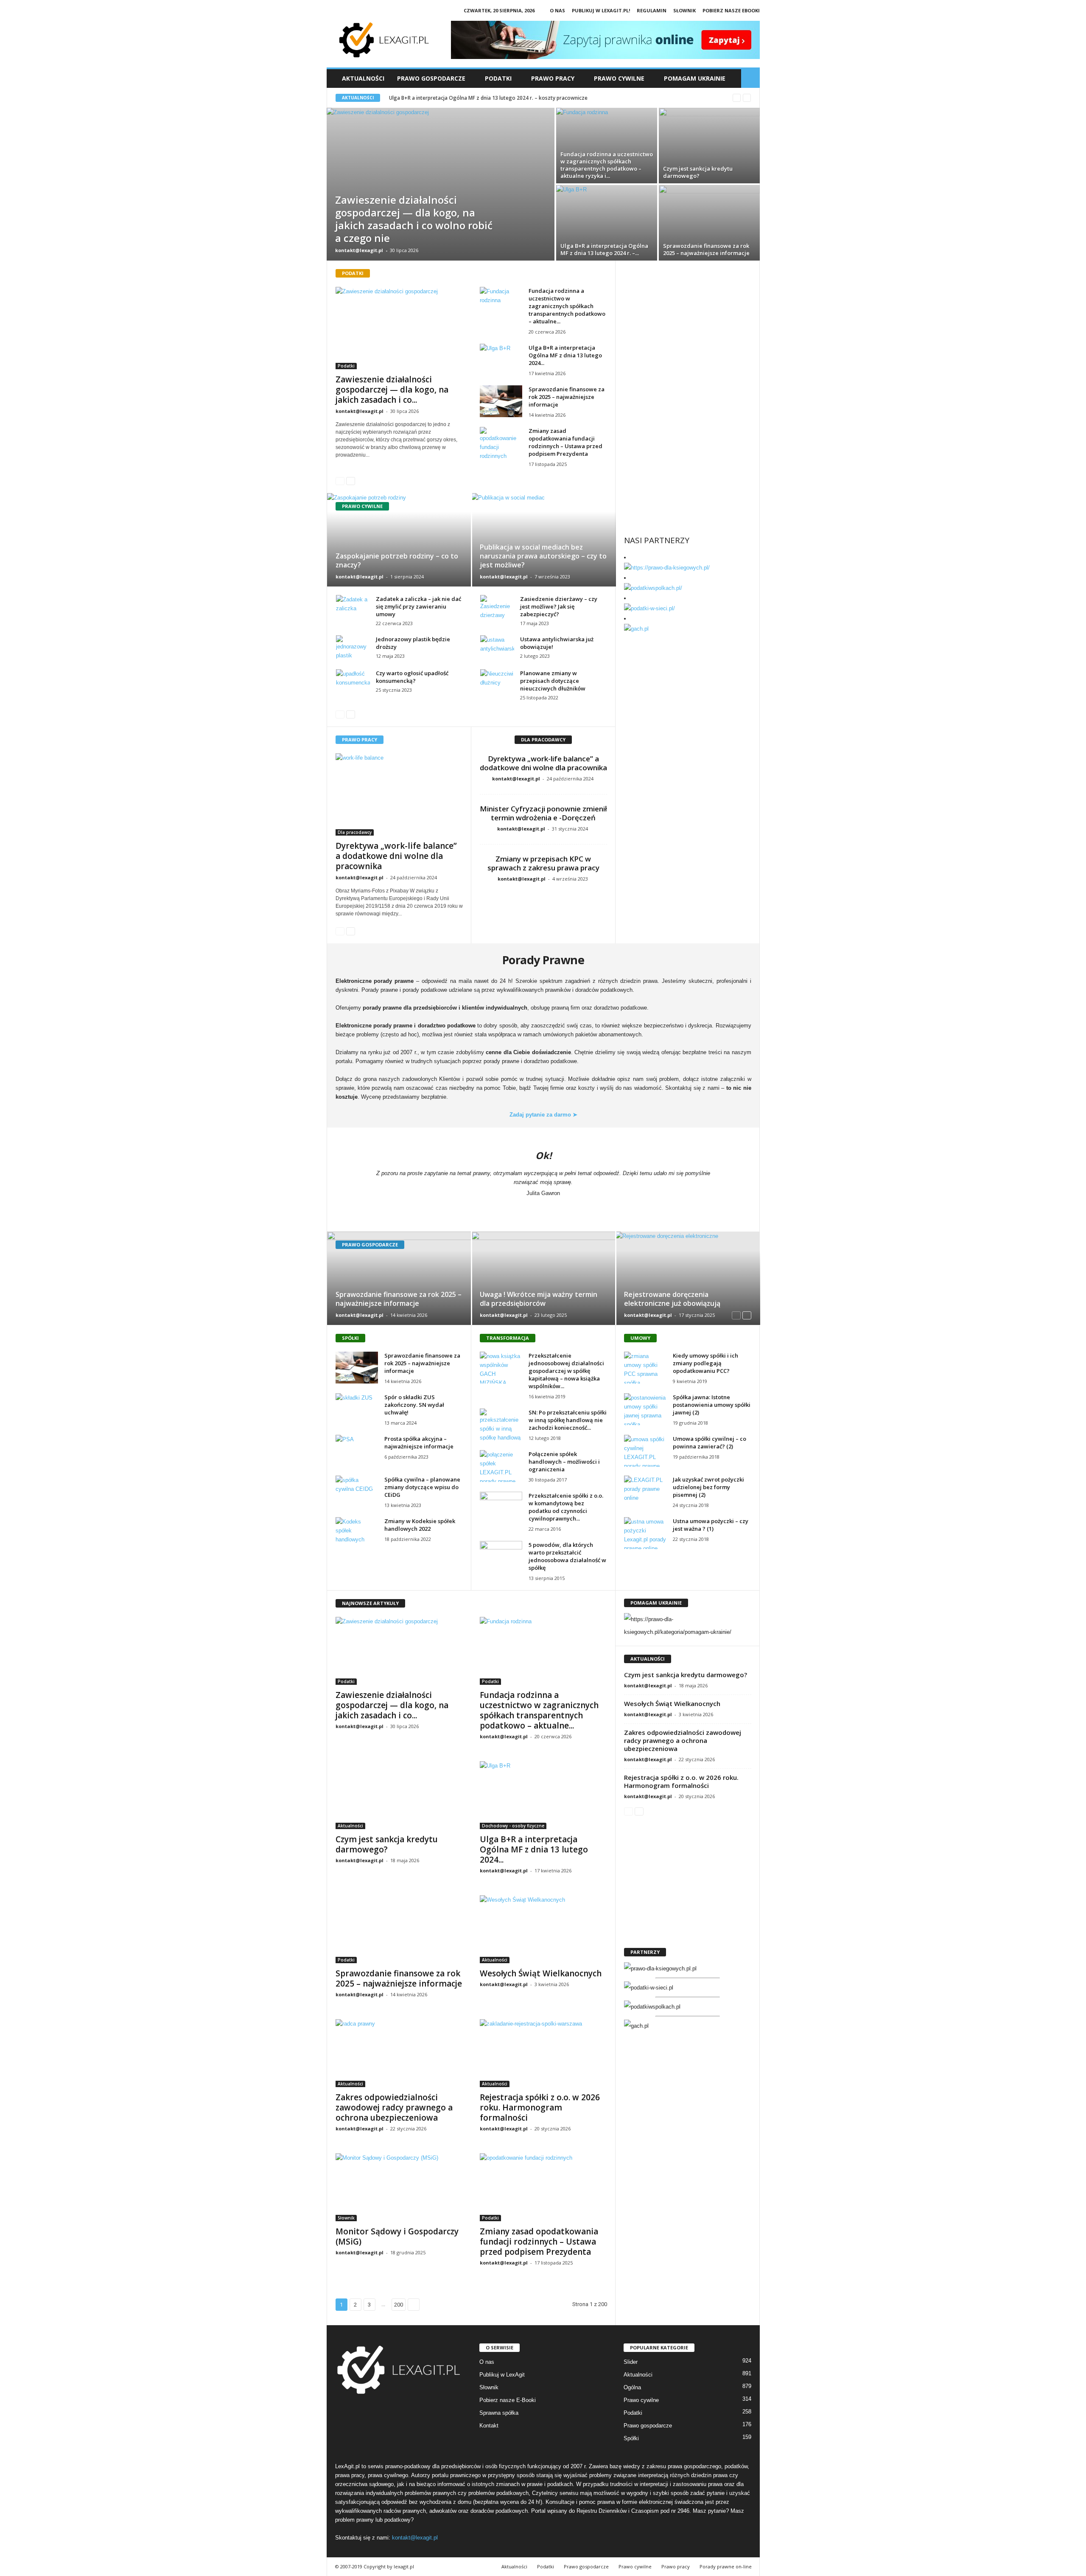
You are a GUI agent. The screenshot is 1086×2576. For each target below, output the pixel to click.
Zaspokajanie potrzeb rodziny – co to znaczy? (397, 560)
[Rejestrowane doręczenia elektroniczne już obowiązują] (688, 1278)
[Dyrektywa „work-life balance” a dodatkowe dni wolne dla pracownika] (399, 794)
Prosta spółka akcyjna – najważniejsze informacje (419, 1442)
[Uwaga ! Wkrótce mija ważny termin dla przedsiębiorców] (544, 1278)
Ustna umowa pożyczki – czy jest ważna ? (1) (711, 1525)
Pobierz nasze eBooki (731, 10)
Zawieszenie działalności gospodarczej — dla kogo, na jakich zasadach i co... (392, 390)
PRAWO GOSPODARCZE (431, 78)
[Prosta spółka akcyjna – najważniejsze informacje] (357, 1451)
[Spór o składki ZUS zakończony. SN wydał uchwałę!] (357, 1409)
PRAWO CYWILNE (619, 78)
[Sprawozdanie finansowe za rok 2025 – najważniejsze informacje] (709, 223)
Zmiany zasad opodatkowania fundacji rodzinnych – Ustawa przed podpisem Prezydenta (565, 442)
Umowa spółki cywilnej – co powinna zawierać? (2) (710, 1442)
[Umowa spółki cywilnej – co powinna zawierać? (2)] (645, 1451)
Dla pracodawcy (355, 832)
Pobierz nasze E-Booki (508, 2400)
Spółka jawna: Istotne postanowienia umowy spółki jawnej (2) (712, 1405)
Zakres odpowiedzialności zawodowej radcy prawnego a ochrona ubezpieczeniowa (394, 2107)
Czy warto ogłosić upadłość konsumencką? (412, 677)
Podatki (346, 366)
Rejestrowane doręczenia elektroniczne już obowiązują (672, 1299)
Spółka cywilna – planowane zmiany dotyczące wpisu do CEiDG (422, 1487)
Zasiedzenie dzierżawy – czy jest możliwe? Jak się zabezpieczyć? (559, 606)
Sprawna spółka (499, 2413)
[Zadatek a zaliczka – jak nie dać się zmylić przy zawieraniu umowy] (353, 608)
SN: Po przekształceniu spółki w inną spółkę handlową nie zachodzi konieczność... (568, 1420)
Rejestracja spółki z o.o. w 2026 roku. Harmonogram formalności (540, 2107)
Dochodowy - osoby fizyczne (513, 1826)
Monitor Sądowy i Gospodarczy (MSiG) (397, 2236)
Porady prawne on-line (726, 2566)
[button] (750, 79)
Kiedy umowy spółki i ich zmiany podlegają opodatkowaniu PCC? (705, 1363)
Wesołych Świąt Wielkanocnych (541, 1973)
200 (399, 2305)
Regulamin (652, 10)
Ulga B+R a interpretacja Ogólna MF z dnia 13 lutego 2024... (565, 355)
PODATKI (498, 78)
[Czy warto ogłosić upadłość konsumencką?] (353, 682)
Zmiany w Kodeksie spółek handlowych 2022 (420, 1525)
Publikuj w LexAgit (502, 2375)
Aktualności (363, 78)
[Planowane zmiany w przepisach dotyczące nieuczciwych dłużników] (497, 682)
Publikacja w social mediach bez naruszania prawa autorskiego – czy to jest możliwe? (543, 556)
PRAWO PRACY (553, 78)
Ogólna (632, 2387)
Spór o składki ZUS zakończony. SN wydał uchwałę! (414, 1405)
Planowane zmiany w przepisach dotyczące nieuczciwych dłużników (553, 681)
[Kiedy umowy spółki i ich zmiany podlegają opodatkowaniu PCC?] (645, 1368)
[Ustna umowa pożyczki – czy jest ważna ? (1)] (645, 1533)
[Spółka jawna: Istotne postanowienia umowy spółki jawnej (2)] (645, 1409)
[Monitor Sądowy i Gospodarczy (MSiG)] (399, 2187)
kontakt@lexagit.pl (359, 250)
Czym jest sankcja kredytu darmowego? (387, 1844)
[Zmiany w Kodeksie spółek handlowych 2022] (357, 1533)
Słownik (684, 10)
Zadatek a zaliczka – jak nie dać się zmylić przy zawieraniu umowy (418, 606)
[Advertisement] (688, 323)
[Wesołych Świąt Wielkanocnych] (543, 1929)
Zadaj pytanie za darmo (543, 1115)
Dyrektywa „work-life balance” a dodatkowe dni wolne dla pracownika (396, 856)
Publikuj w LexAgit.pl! (601, 10)
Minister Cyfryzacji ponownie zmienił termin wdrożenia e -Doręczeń (543, 813)
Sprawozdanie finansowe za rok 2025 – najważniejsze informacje (468, 98)
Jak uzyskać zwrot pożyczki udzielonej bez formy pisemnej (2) (708, 1487)
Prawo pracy (676, 2566)
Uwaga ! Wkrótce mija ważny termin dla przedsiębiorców (539, 1299)
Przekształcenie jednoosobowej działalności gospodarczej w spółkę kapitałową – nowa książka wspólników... (566, 1371)
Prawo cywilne (641, 2400)
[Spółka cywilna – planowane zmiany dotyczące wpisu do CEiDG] (357, 1491)
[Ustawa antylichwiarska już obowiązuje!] (497, 648)
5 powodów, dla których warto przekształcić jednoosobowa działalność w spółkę (567, 1556)
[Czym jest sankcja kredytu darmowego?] (709, 146)
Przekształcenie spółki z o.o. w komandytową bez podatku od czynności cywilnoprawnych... (566, 1507)
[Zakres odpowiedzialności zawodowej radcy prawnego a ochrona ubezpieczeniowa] (399, 2053)
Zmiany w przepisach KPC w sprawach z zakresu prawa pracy (543, 863)
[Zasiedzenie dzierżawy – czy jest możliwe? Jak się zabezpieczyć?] (497, 608)
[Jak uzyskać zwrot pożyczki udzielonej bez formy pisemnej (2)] (645, 1491)
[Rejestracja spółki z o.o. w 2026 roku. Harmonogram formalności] (543, 2053)
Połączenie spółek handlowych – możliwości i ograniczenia (564, 1462)
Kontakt (489, 2426)
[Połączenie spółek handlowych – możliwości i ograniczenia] (501, 1466)
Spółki (631, 2438)
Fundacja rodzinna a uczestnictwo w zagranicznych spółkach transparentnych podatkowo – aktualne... (567, 306)
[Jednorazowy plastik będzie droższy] (353, 648)
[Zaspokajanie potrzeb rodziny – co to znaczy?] (399, 540)
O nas (557, 10)
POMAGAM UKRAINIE (695, 78)
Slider (631, 2362)
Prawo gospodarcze (648, 2426)
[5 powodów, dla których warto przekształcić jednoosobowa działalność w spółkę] (501, 1557)
